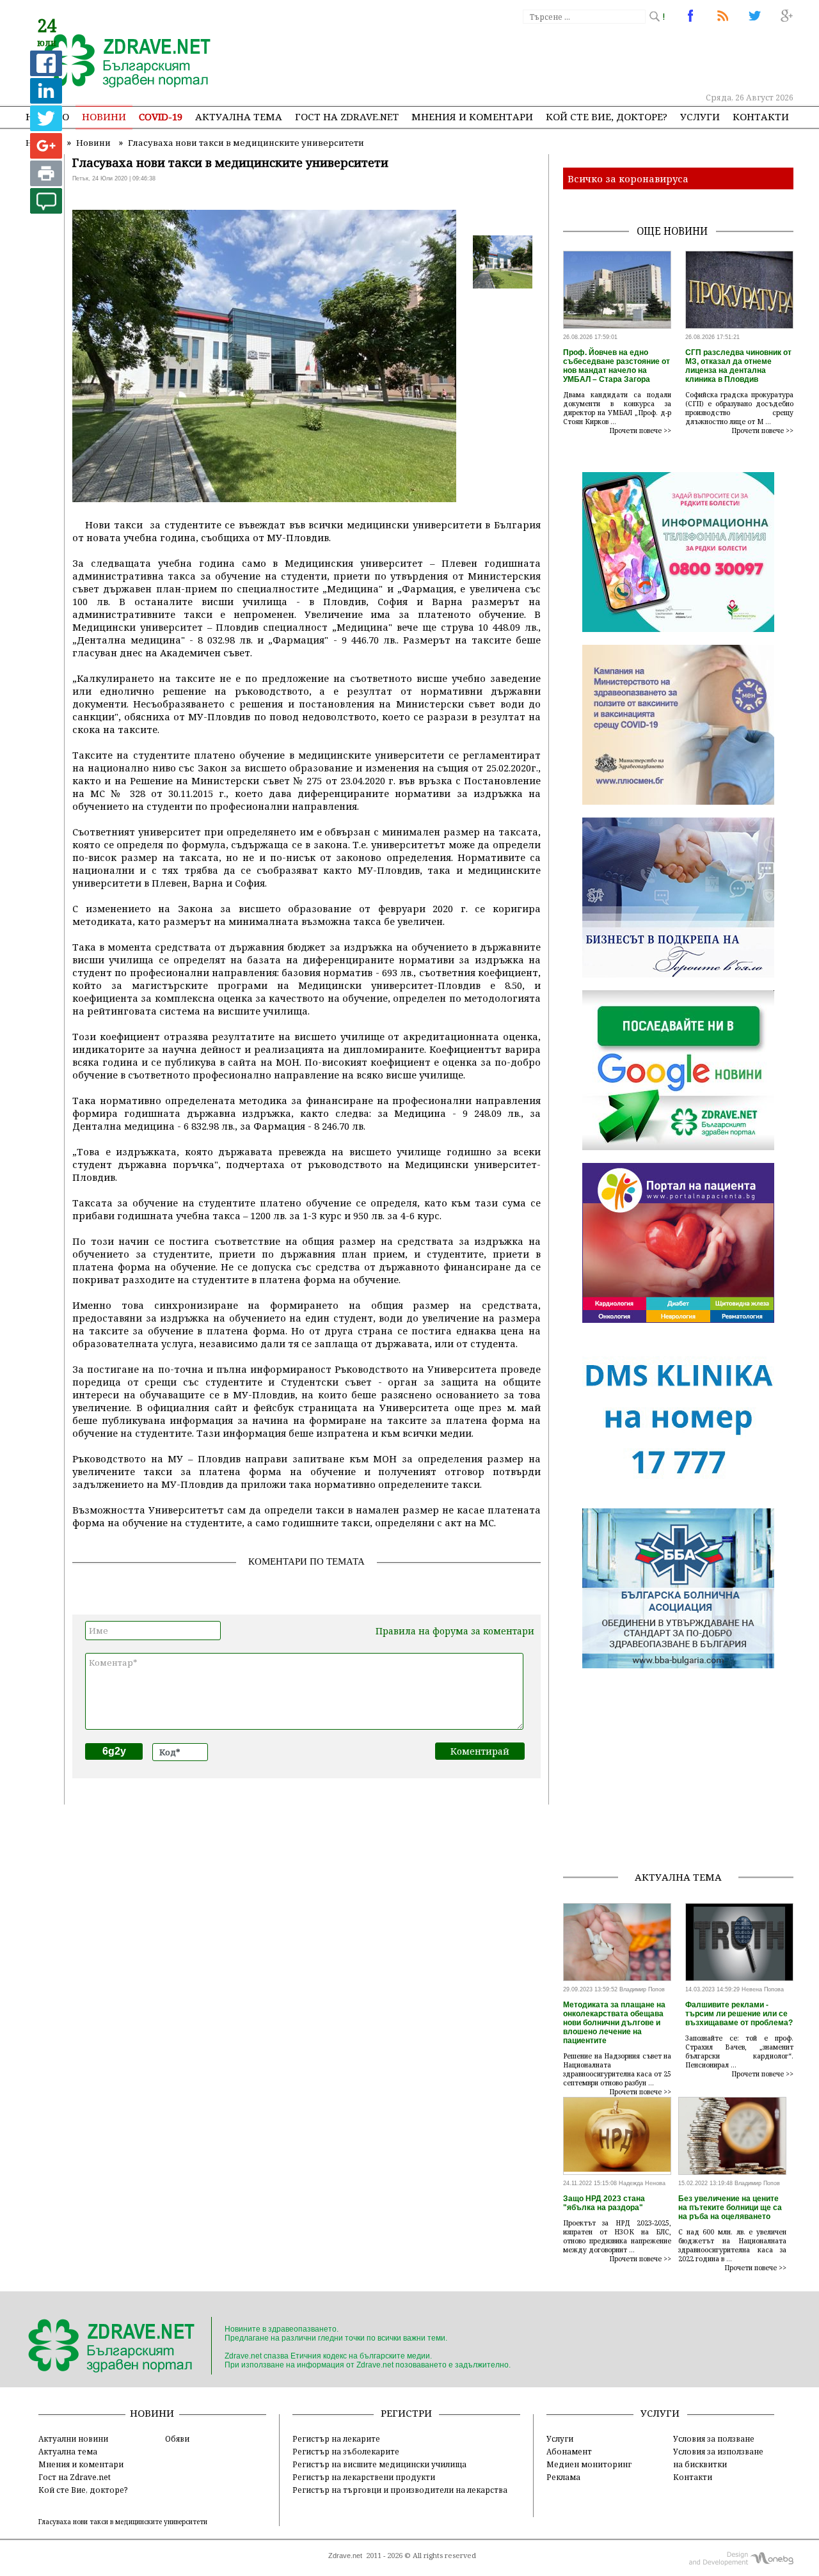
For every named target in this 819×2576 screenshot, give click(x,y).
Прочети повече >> (640, 431)
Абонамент (569, 2451)
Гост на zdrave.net (347, 116)
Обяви (177, 2438)
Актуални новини (73, 2438)
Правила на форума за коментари (455, 1631)
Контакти (761, 116)
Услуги (700, 116)
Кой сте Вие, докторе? (607, 116)
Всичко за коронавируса (628, 178)
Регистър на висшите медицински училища (379, 2464)
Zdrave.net (345, 2556)
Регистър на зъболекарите (346, 2451)
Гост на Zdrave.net (75, 2477)
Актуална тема (239, 116)
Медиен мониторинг (589, 2464)
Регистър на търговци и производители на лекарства (400, 2490)
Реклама (563, 2477)
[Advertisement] (559, 58)
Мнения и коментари (472, 116)
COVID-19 (161, 116)
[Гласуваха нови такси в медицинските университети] (120, 62)
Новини (104, 116)
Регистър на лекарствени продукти (364, 2477)
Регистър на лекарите (336, 2438)
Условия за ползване (714, 2438)
